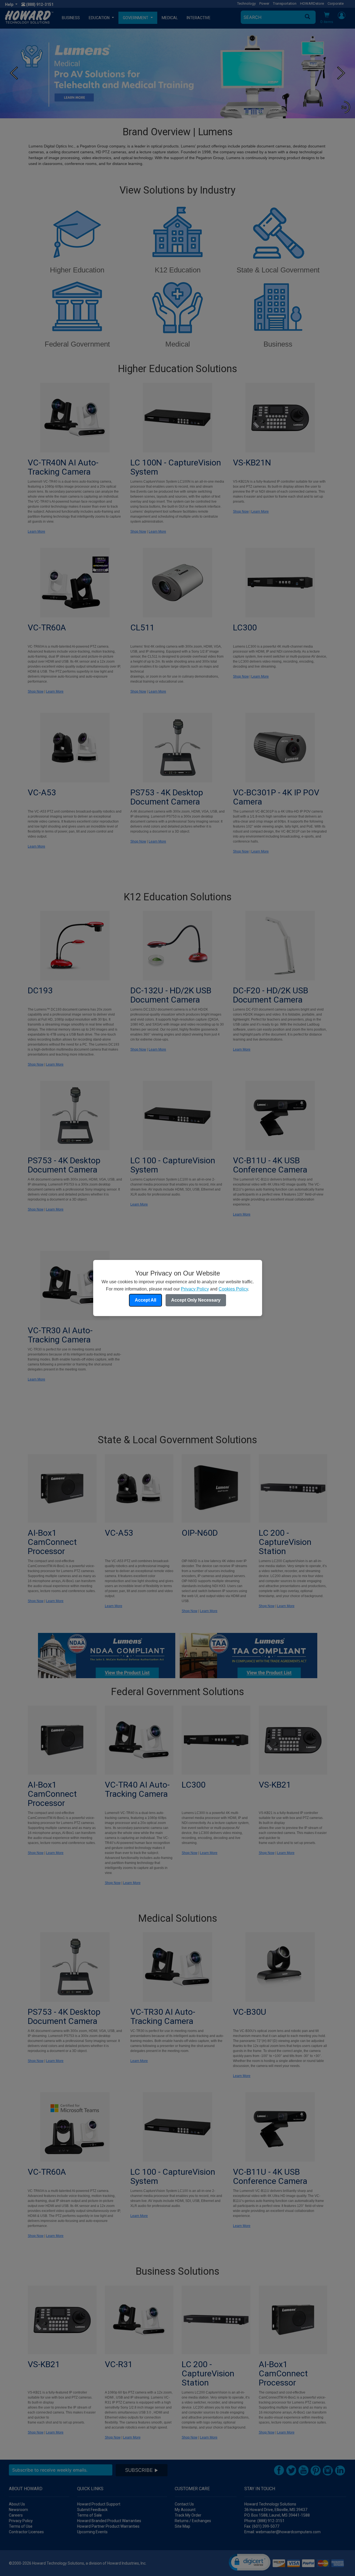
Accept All (145, 1300)
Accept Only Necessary (196, 1300)
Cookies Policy (233, 1289)
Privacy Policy (195, 1289)
